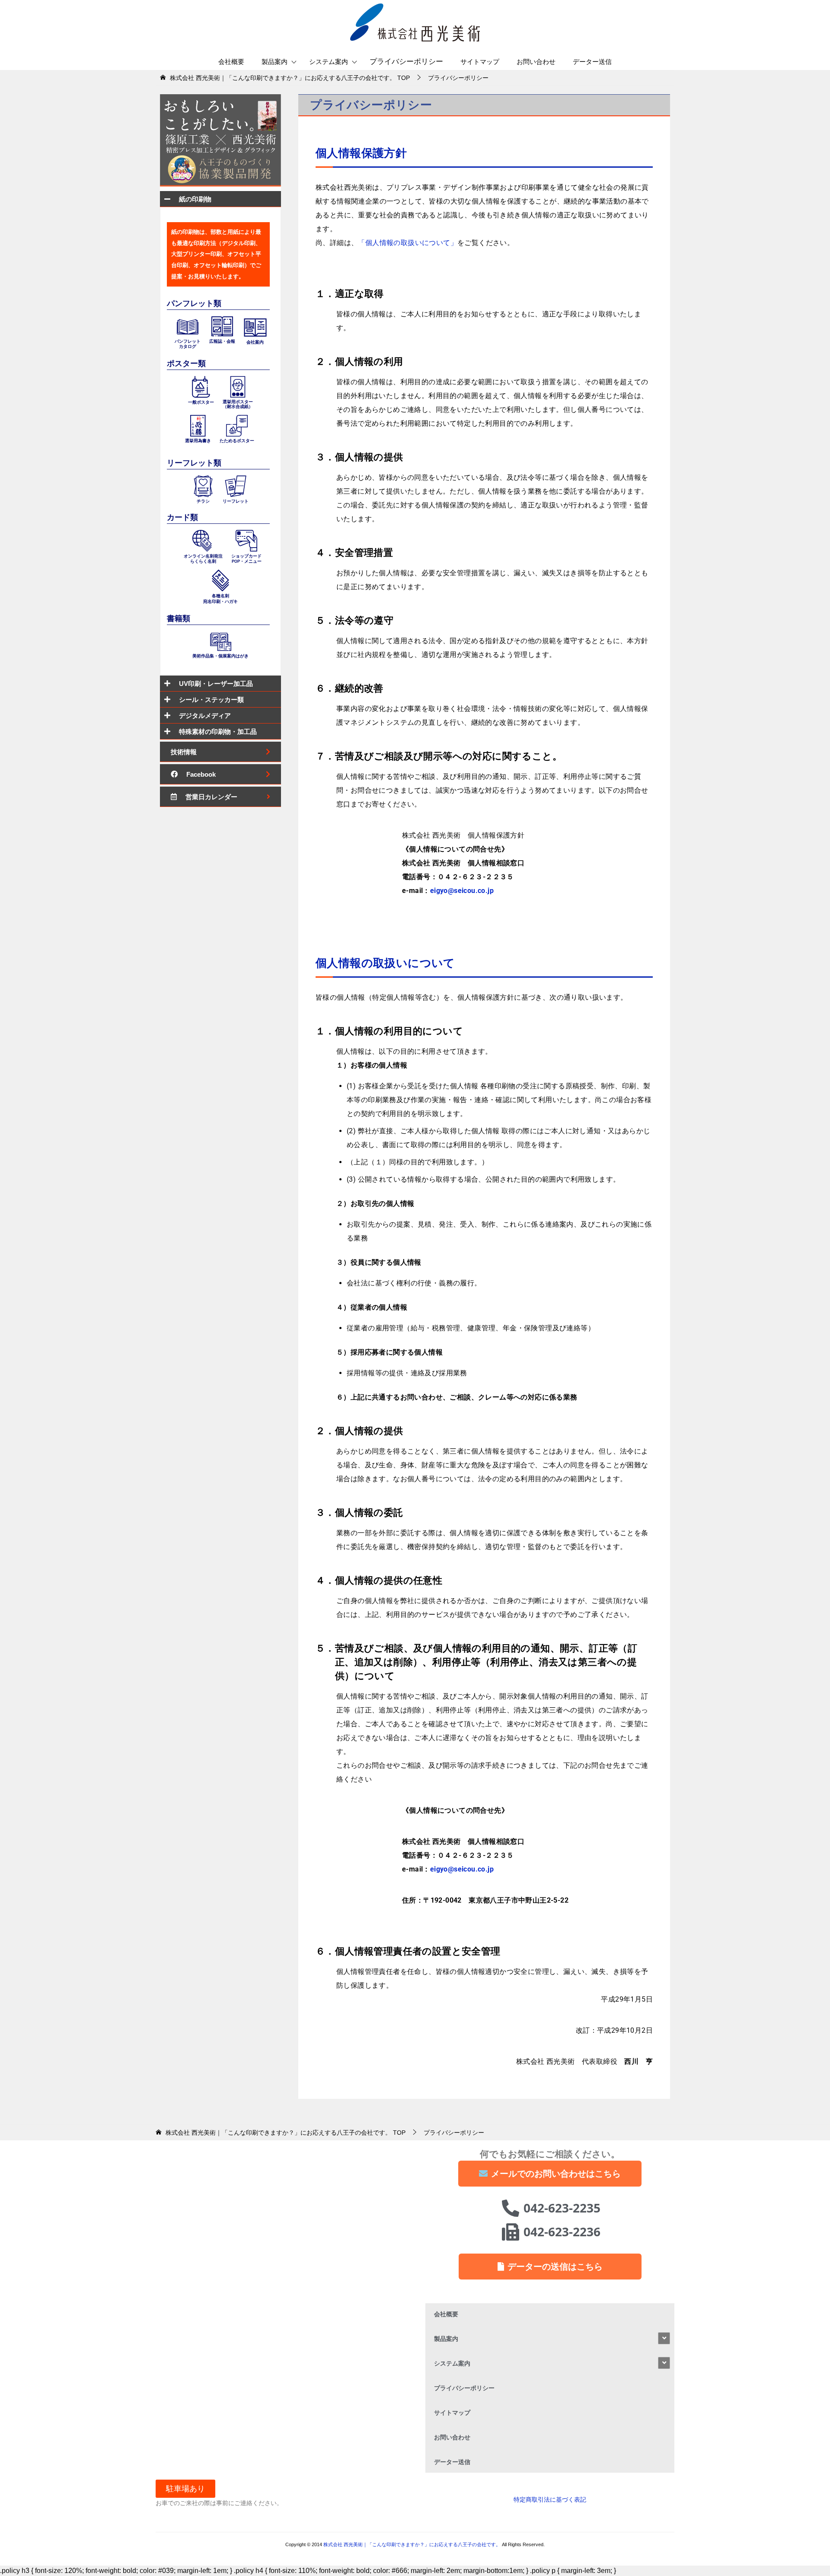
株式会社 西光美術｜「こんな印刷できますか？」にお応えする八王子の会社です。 (413, 2544)
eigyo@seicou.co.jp (462, 891)
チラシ (203, 501)
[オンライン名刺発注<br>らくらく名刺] (203, 540)
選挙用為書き (198, 441)
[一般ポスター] (201, 386)
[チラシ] (203, 485)
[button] (185, 2489)
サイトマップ (480, 62)
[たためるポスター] (237, 425)
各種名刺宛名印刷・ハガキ (220, 598)
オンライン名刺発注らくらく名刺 (203, 559)
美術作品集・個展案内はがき (220, 656)
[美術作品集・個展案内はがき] (220, 641)
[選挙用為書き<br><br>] (198, 425)
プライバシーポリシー (406, 62)
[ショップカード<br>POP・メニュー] (246, 540)
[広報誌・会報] (222, 326)
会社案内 (255, 342)
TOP (290, 78)
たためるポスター (237, 441)
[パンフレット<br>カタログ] (188, 326)
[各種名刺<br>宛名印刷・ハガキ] (220, 580)
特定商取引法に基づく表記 (550, 2499)
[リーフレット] (236, 485)
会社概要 (231, 62)
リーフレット (236, 501)
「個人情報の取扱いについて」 (408, 243)
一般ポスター (201, 402)
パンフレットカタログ (188, 344)
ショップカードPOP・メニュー (246, 559)
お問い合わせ (536, 62)
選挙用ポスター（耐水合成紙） (238, 404)
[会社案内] (255, 327)
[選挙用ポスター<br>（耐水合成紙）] (238, 386)
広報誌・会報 (222, 341)
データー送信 (592, 62)
